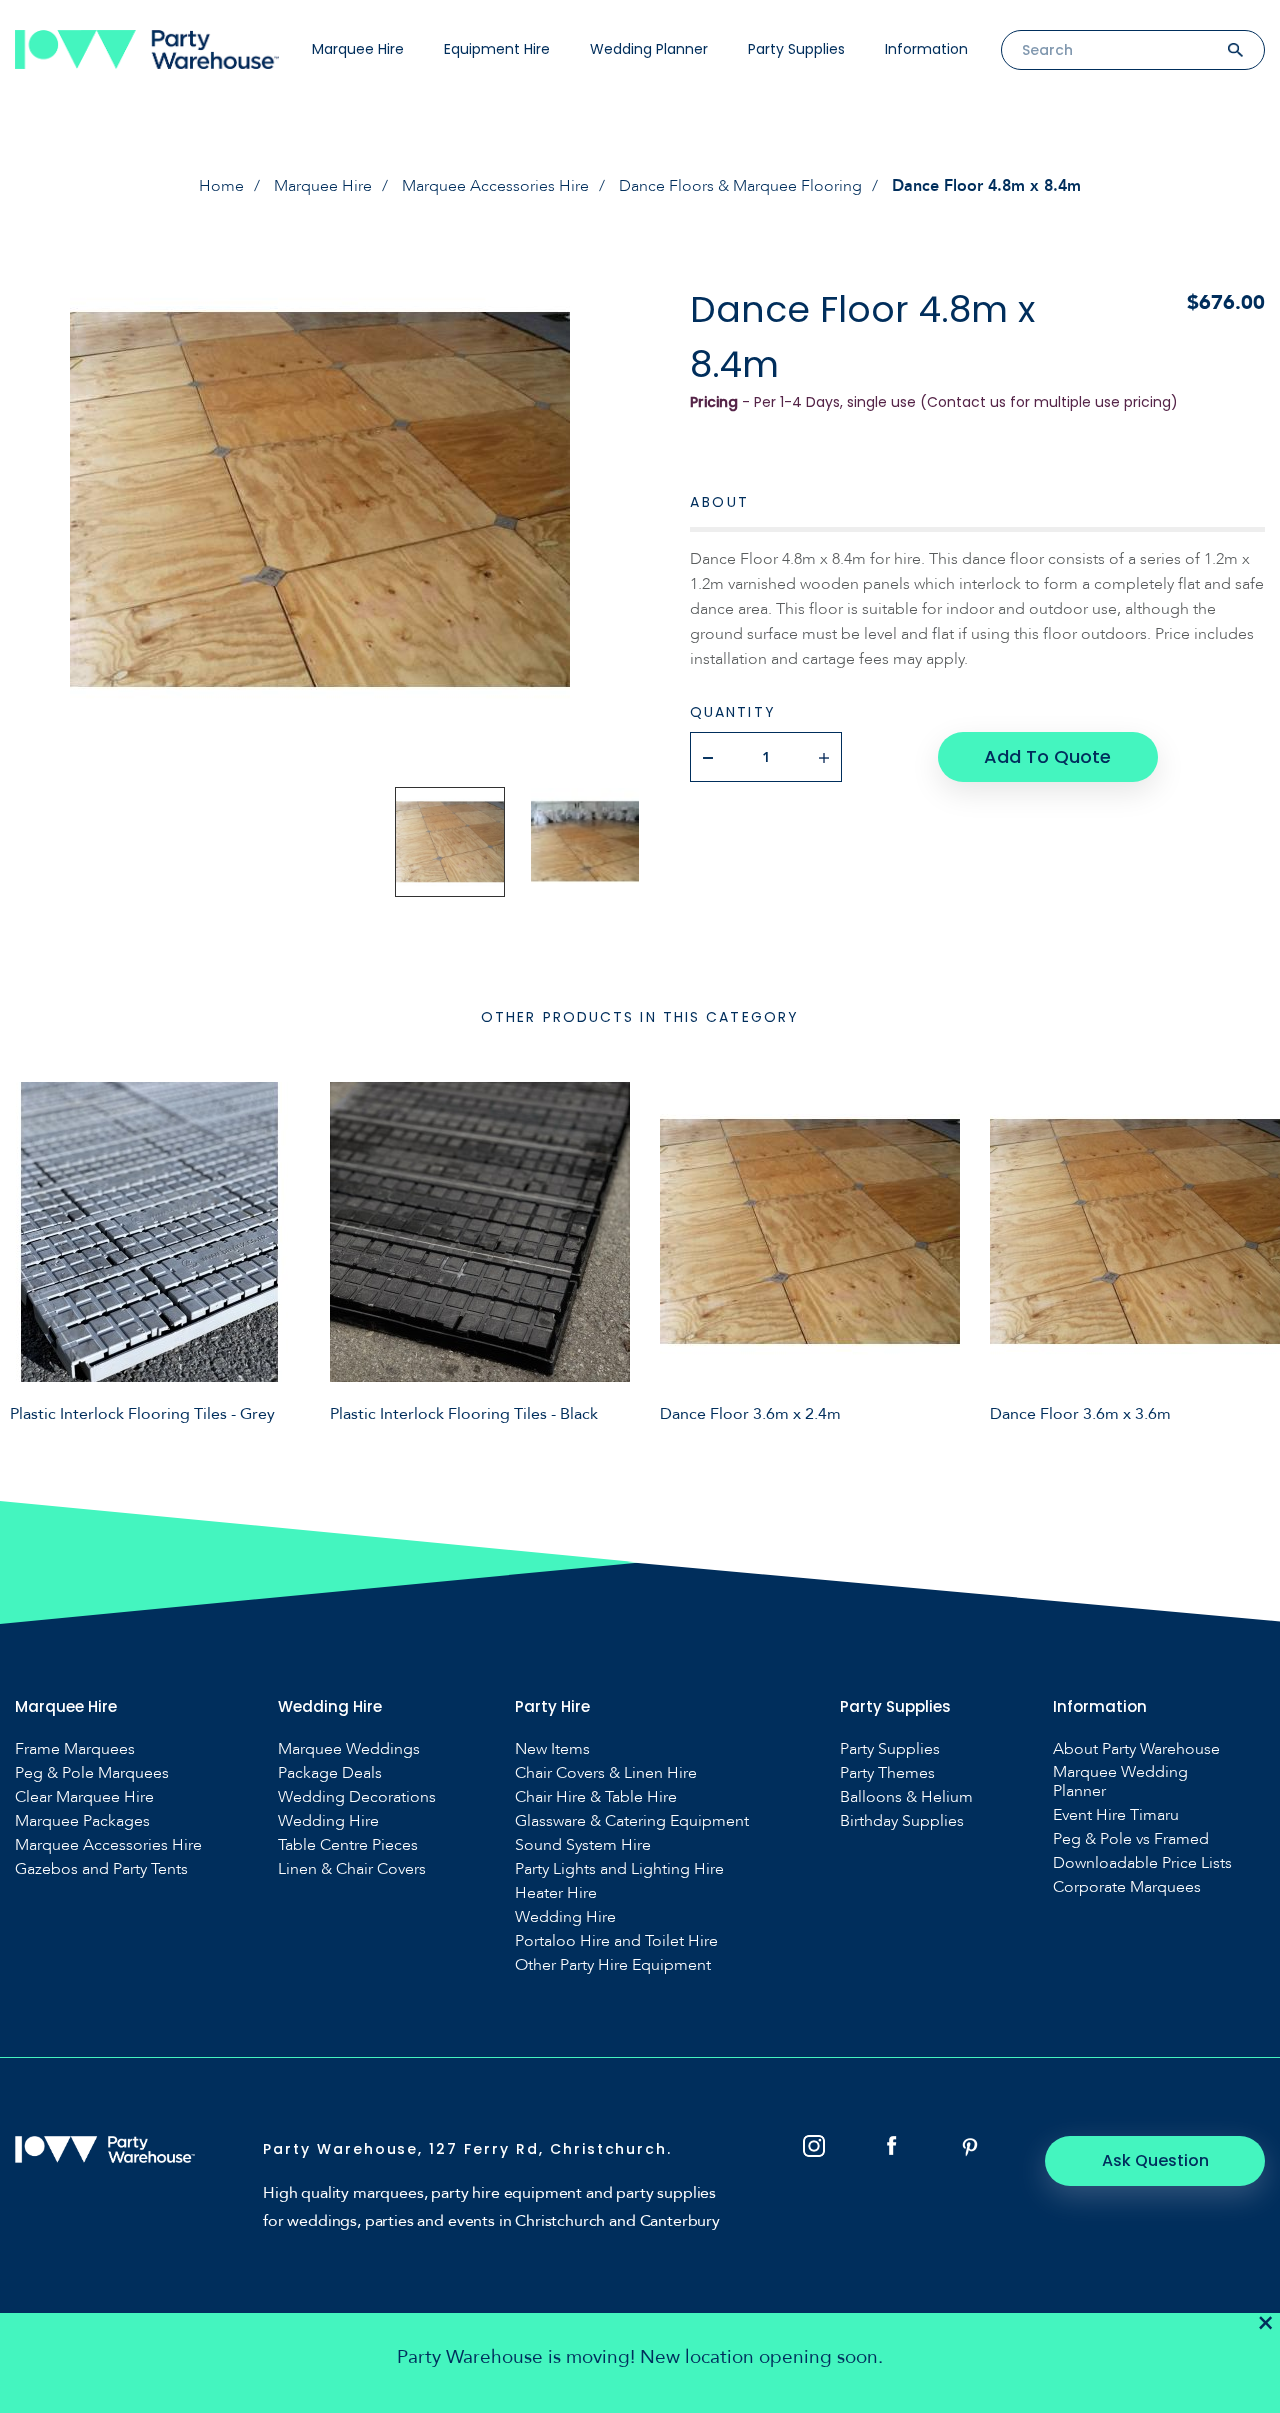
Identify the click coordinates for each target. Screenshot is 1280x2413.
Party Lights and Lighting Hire (619, 1869)
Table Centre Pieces (348, 1845)
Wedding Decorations (357, 1797)
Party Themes (887, 1773)
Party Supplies (796, 49)
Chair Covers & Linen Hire (606, 1773)
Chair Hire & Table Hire (596, 1797)
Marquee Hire (358, 49)
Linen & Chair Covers (352, 1869)
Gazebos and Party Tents (101, 1869)
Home (221, 186)
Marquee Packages (82, 1821)
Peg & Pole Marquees (92, 1773)
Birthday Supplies (902, 1821)
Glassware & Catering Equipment (632, 1821)
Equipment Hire (497, 49)
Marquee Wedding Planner (1120, 1782)
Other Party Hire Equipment (613, 1965)
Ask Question (1155, 2160)
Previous (30, 1252)
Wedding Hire (328, 1821)
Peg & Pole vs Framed (1131, 1839)
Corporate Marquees (1127, 1887)
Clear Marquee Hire (84, 1797)
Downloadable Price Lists (1142, 1863)
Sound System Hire (583, 1845)
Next (1250, 1252)
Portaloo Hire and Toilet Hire (616, 1941)
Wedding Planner (649, 49)
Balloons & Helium (906, 1797)
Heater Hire (556, 1893)
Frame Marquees (75, 1749)
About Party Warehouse (1136, 1749)
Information (926, 49)
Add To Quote (1047, 756)
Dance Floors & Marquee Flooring (740, 186)
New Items (552, 1749)
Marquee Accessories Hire (495, 186)
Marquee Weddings (349, 1749)
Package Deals (330, 1773)
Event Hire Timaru (1116, 1815)
